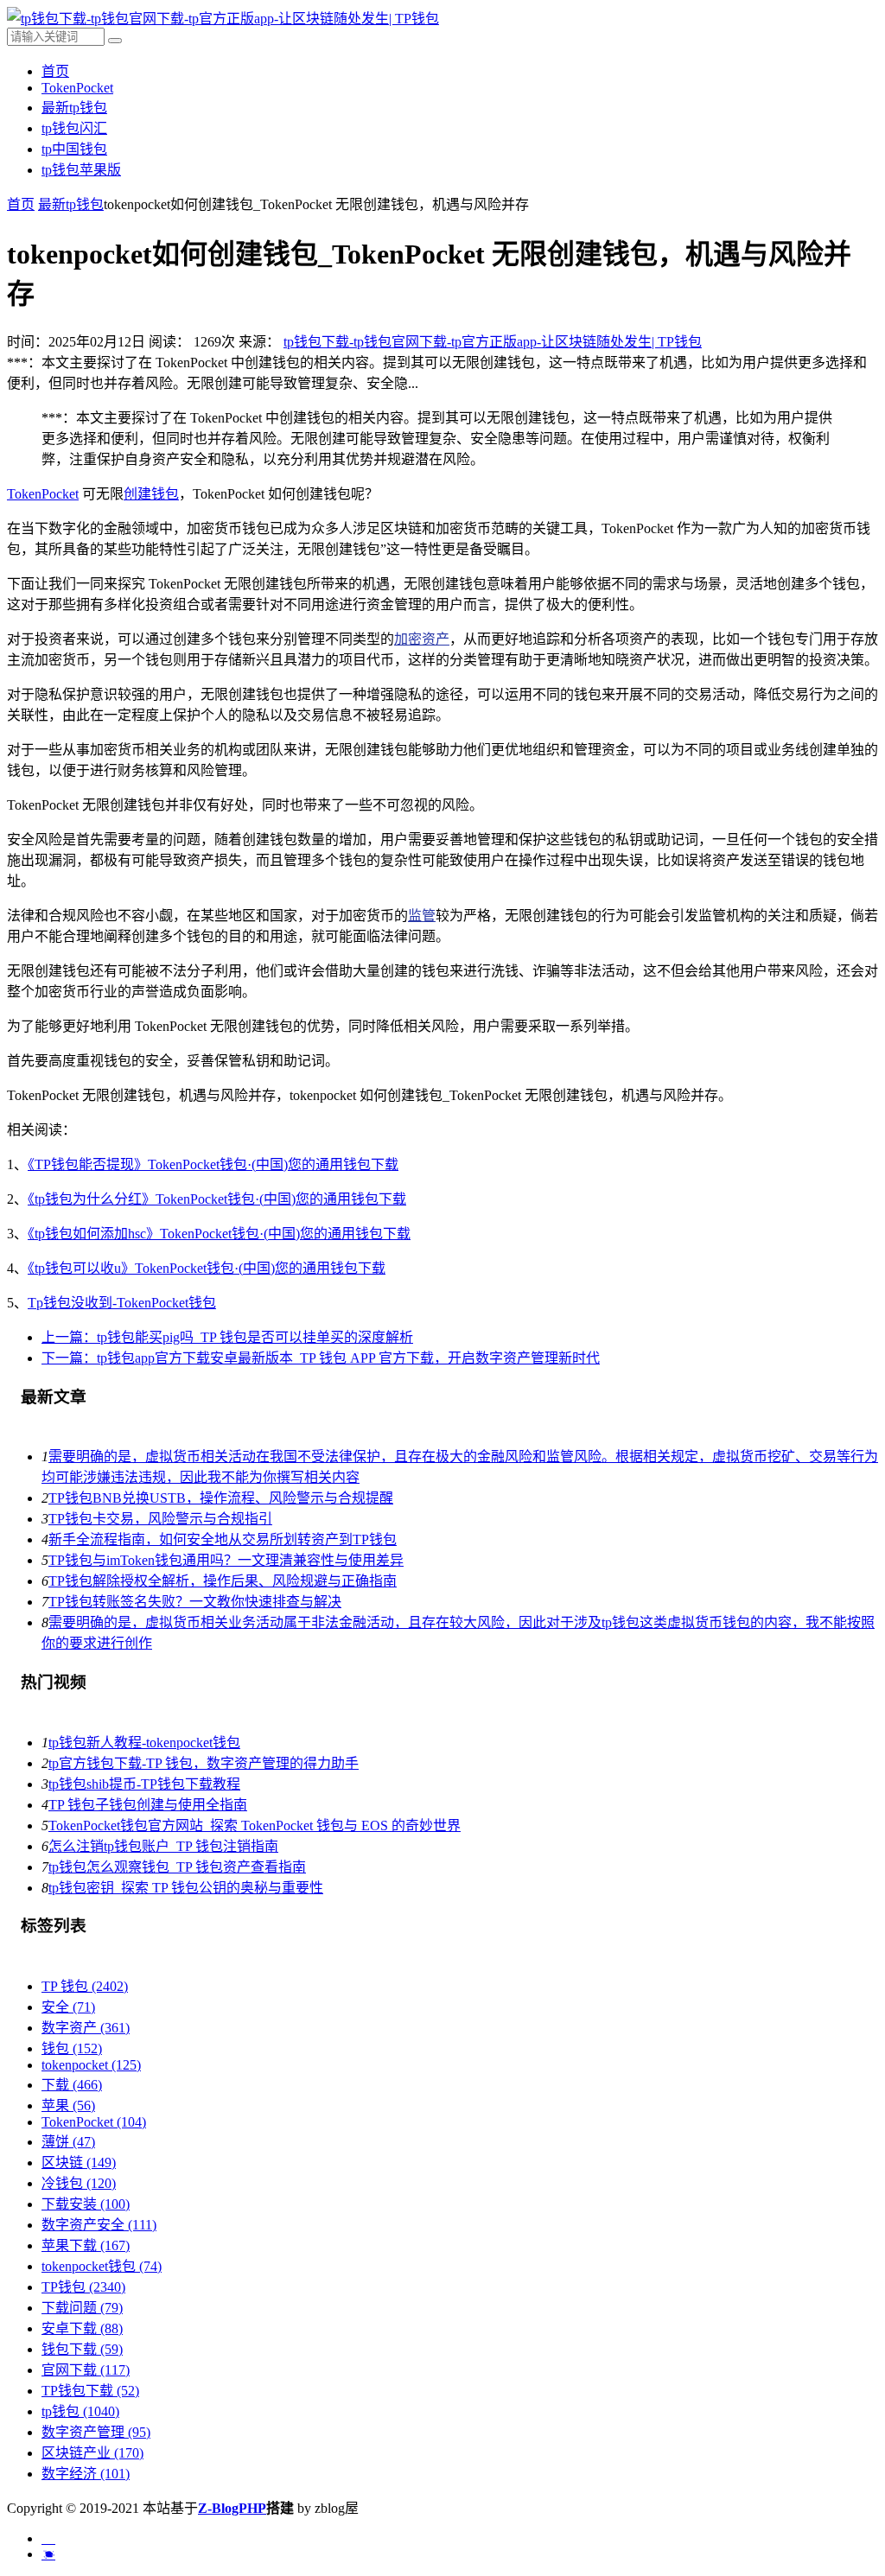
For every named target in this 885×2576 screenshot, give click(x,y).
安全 (68, 2007)
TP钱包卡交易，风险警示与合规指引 (160, 1519)
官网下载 (86, 2370)
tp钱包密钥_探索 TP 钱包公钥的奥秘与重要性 (186, 1888)
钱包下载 (82, 2349)
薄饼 (68, 2142)
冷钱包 (79, 2183)
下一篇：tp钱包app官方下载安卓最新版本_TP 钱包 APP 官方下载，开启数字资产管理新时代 (321, 1358)
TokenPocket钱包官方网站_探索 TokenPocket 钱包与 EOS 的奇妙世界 (255, 1825)
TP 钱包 (85, 1986)
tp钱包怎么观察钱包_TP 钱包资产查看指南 (177, 1867)
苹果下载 (86, 2245)
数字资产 (86, 2028)
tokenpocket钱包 (102, 2266)
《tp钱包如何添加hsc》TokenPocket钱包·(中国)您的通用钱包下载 (219, 1234)
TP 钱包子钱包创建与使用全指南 (148, 1805)
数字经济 (86, 2474)
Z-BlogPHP (232, 2508)
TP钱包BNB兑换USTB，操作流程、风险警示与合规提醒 (221, 1498)
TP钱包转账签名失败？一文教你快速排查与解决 (195, 1602)
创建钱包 (151, 494)
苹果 (68, 2105)
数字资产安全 (99, 2225)
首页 (55, 71)
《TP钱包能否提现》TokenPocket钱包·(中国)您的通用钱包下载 (213, 1164)
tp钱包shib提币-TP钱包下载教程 (144, 1784)
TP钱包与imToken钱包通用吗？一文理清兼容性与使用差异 (226, 1560)
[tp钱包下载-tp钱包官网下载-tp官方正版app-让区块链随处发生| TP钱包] (223, 19)
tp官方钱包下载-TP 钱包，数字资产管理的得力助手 (204, 1763)
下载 (72, 2085)
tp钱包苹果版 (81, 170)
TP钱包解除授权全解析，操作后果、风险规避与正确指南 (223, 1581)
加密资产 (422, 639)
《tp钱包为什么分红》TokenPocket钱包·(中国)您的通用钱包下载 (217, 1199)
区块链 (79, 2163)
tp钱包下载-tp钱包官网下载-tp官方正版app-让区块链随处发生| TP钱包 (493, 342)
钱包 (72, 2048)
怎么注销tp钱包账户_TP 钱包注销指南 (163, 1846)
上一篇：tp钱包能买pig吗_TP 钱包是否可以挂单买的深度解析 (227, 1337)
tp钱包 (80, 2411)
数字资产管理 (96, 2432)
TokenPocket (77, 88)
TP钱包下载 (90, 2391)
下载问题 (82, 2308)
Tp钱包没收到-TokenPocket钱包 (122, 1303)
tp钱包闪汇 (74, 128)
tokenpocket (91, 2065)
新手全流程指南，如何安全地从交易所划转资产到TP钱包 (223, 1539)
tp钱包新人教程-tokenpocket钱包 (144, 1743)
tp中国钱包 (74, 149)
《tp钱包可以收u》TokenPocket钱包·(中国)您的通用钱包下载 (207, 1268)
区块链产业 (92, 2453)
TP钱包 (83, 2287)
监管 (422, 916)
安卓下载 (82, 2328)
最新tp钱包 (74, 108)
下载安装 (86, 2204)
